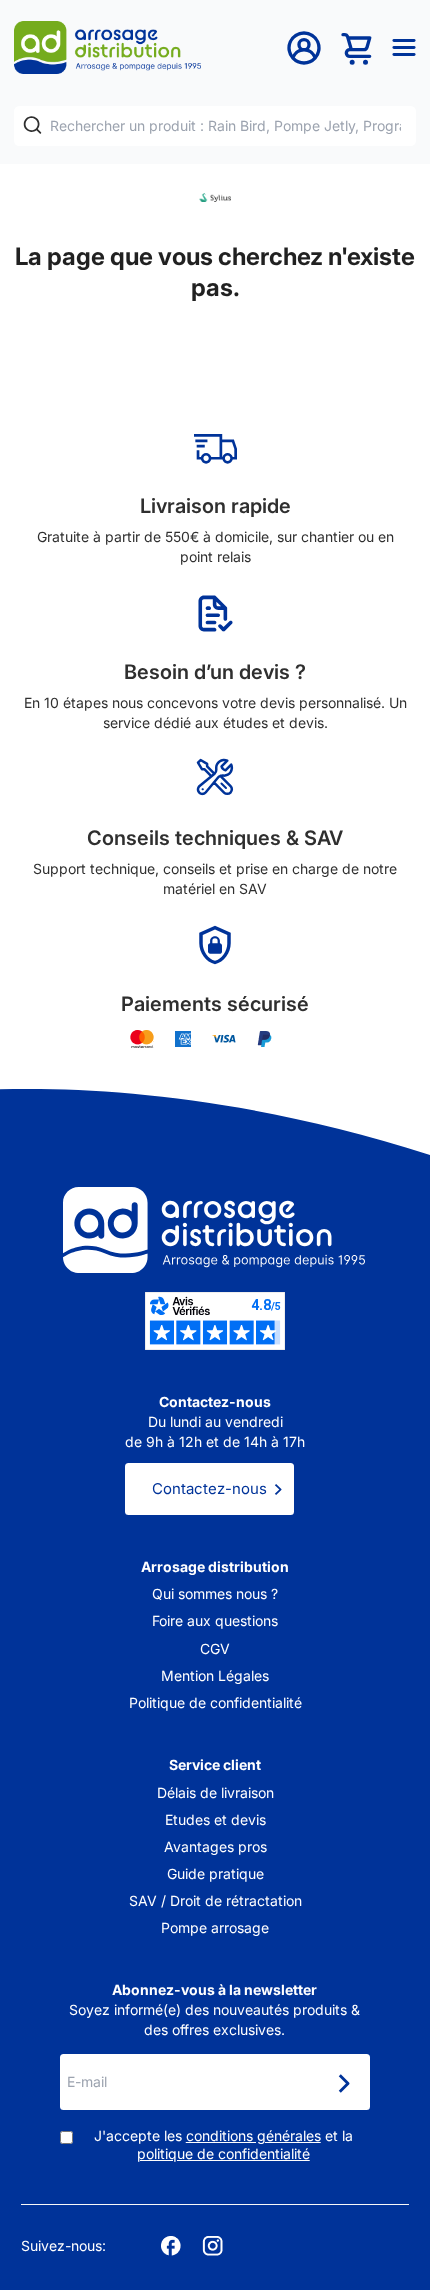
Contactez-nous (209, 1488)
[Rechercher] (32, 125)
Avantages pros (215, 1846)
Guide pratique (215, 1873)
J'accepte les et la (223, 2144)
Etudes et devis (215, 1819)
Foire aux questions (215, 1620)
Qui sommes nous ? (215, 1593)
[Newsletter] (343, 2084)
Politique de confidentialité (215, 1702)
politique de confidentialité (223, 2153)
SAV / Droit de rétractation (215, 1900)
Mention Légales (215, 1675)
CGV (215, 1648)
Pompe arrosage (215, 1927)
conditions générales (253, 2135)
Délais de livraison (215, 1792)
